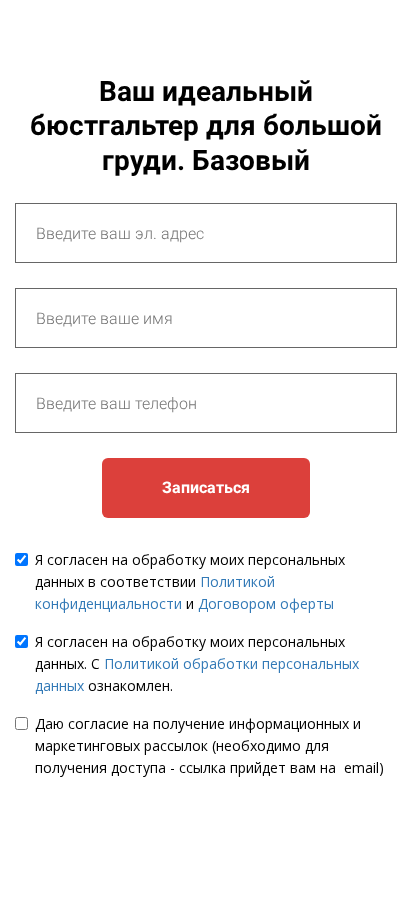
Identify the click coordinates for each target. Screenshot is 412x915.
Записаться (206, 487)
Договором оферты (266, 603)
